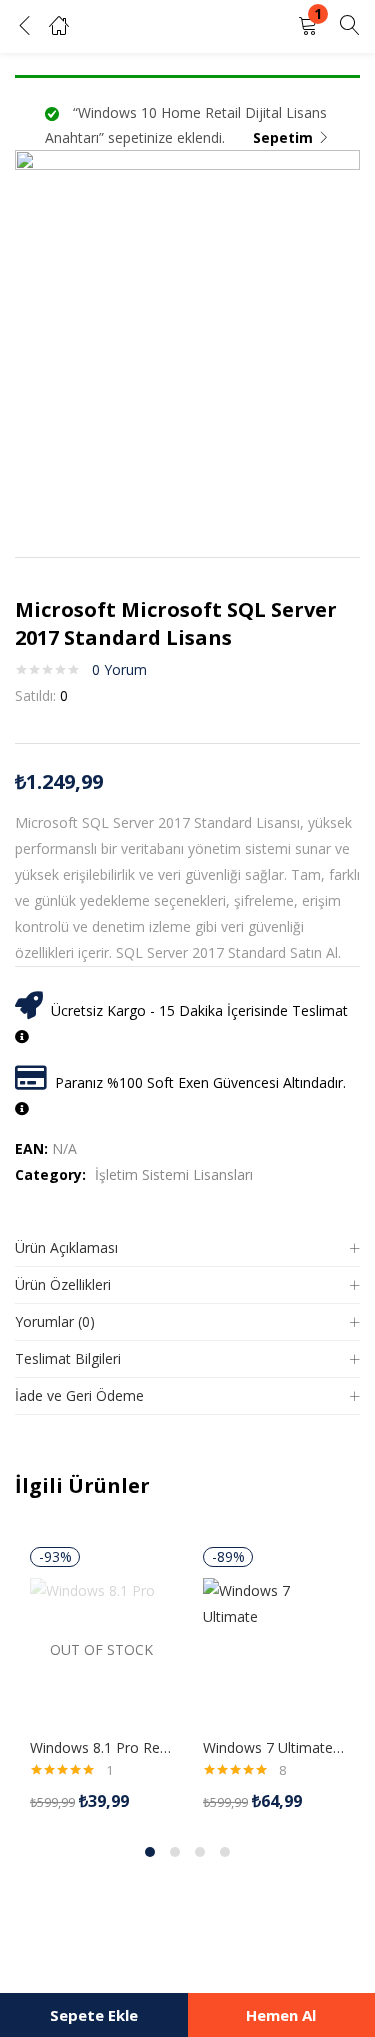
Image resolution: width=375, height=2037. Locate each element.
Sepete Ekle (94, 2015)
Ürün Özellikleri (63, 1284)
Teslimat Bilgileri (68, 1358)
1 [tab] (150, 1852)
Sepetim (283, 137)
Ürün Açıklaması (66, 1247)
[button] (308, 26)
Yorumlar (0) (55, 1321)
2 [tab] (175, 1852)
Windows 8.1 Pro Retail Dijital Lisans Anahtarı (101, 1747)
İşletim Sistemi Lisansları (174, 1174)
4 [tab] (225, 1852)
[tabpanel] (101, 1679)
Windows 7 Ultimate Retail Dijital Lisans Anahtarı (274, 1747)
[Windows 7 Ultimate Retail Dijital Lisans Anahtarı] (274, 1647)
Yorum (119, 669)
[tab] (187, 1248)
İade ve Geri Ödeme (79, 1395)
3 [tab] (200, 1852)
